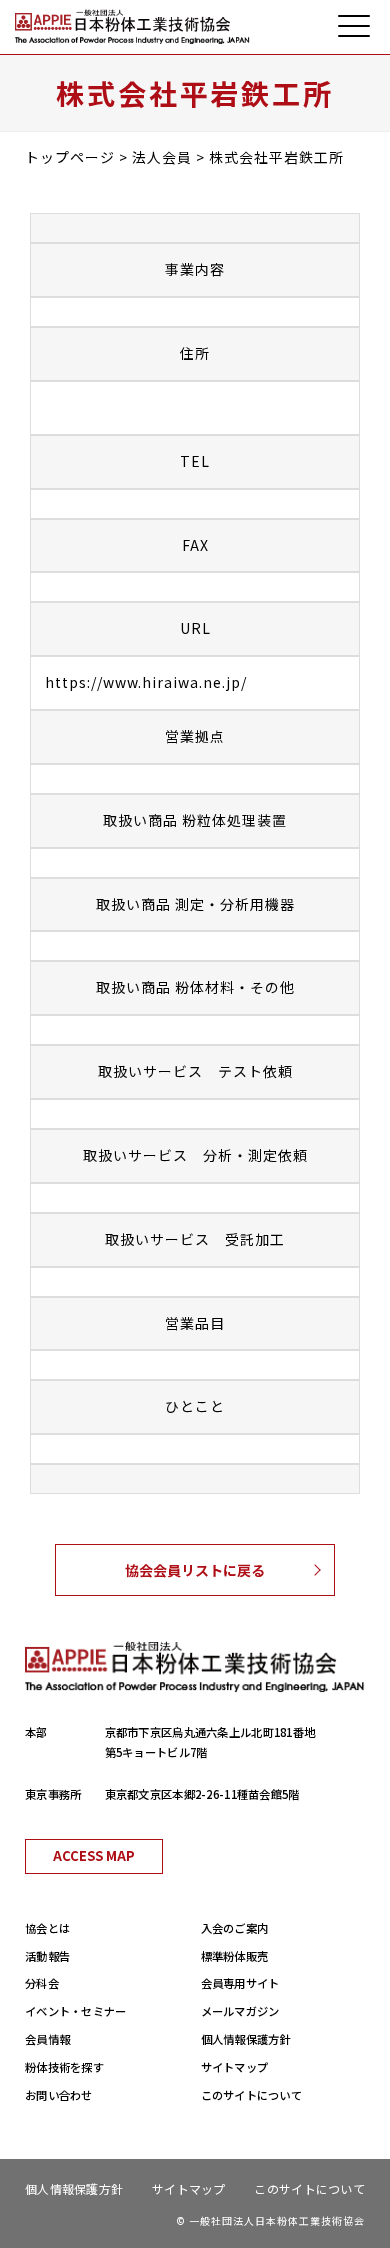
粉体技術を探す (64, 2067)
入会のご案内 (235, 1928)
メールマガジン (240, 2011)
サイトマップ (235, 2067)
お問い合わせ (59, 2095)
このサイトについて (252, 2095)
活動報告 (47, 1956)
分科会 (42, 1983)
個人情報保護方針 (246, 2039)
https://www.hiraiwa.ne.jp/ (146, 682)
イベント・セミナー (76, 2011)
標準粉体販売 (235, 1956)
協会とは (47, 1928)
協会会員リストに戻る (195, 1570)
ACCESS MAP (94, 1855)
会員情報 (47, 2039)
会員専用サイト (240, 1983)
